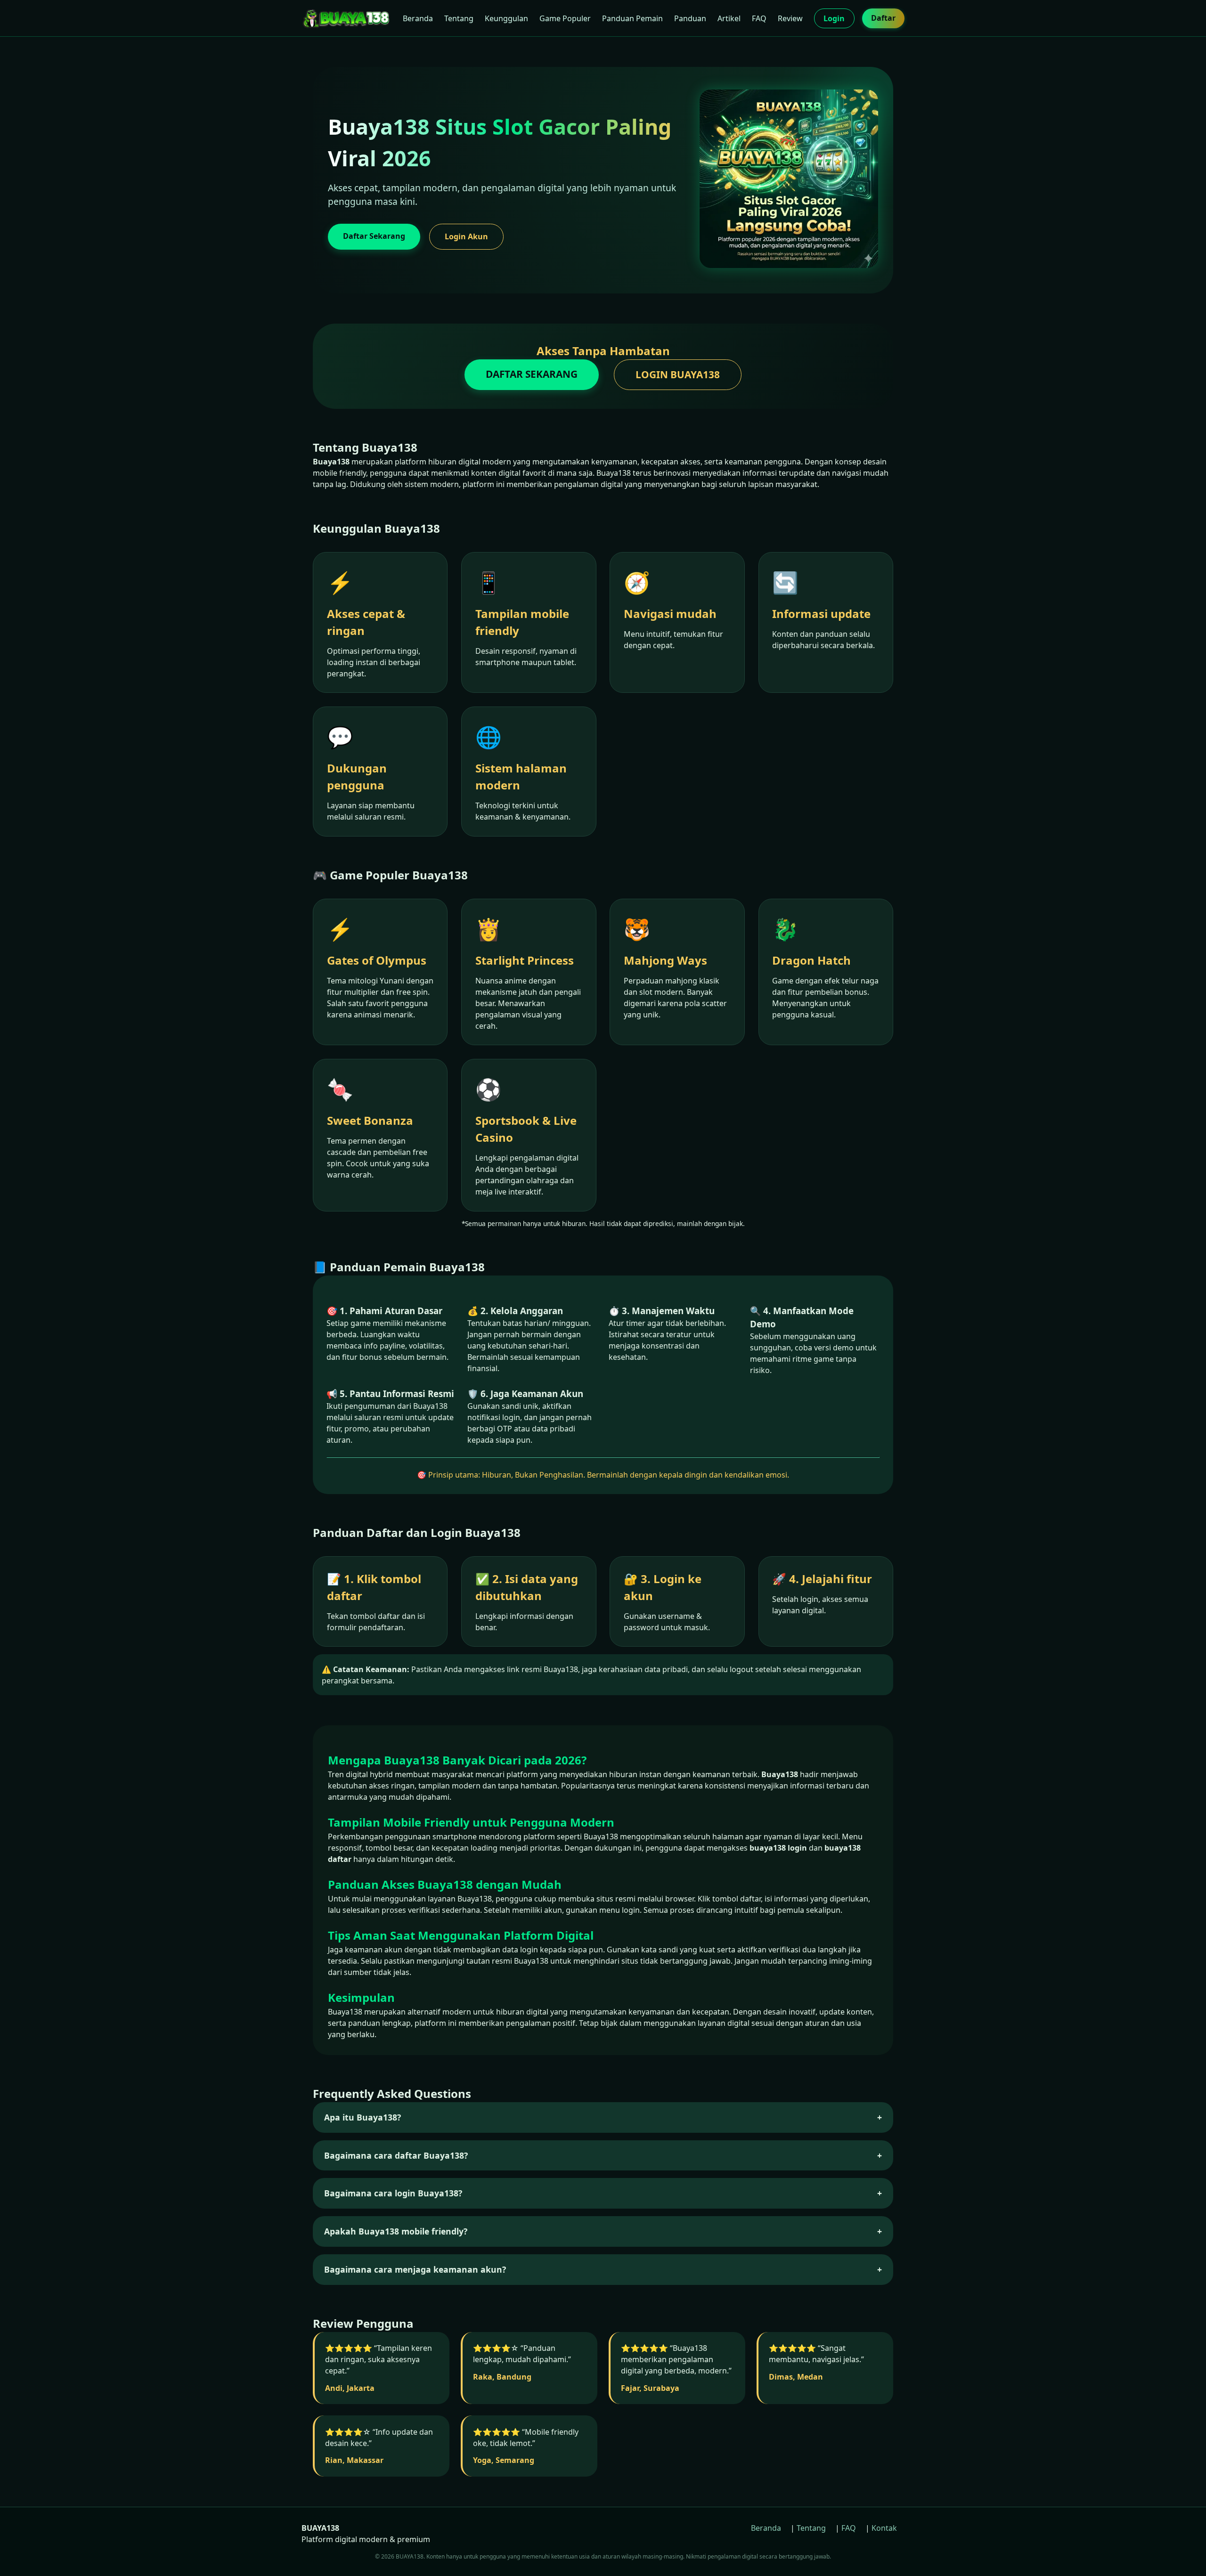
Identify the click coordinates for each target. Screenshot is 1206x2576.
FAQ (759, 18)
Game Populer (565, 18)
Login (834, 18)
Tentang (459, 18)
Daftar (883, 18)
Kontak (884, 2528)
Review (790, 18)
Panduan (690, 18)
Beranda (418, 18)
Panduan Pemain (632, 18)
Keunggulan (506, 18)
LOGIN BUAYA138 (678, 374)
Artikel (729, 18)
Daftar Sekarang (374, 236)
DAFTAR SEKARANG (532, 374)
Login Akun (466, 236)
